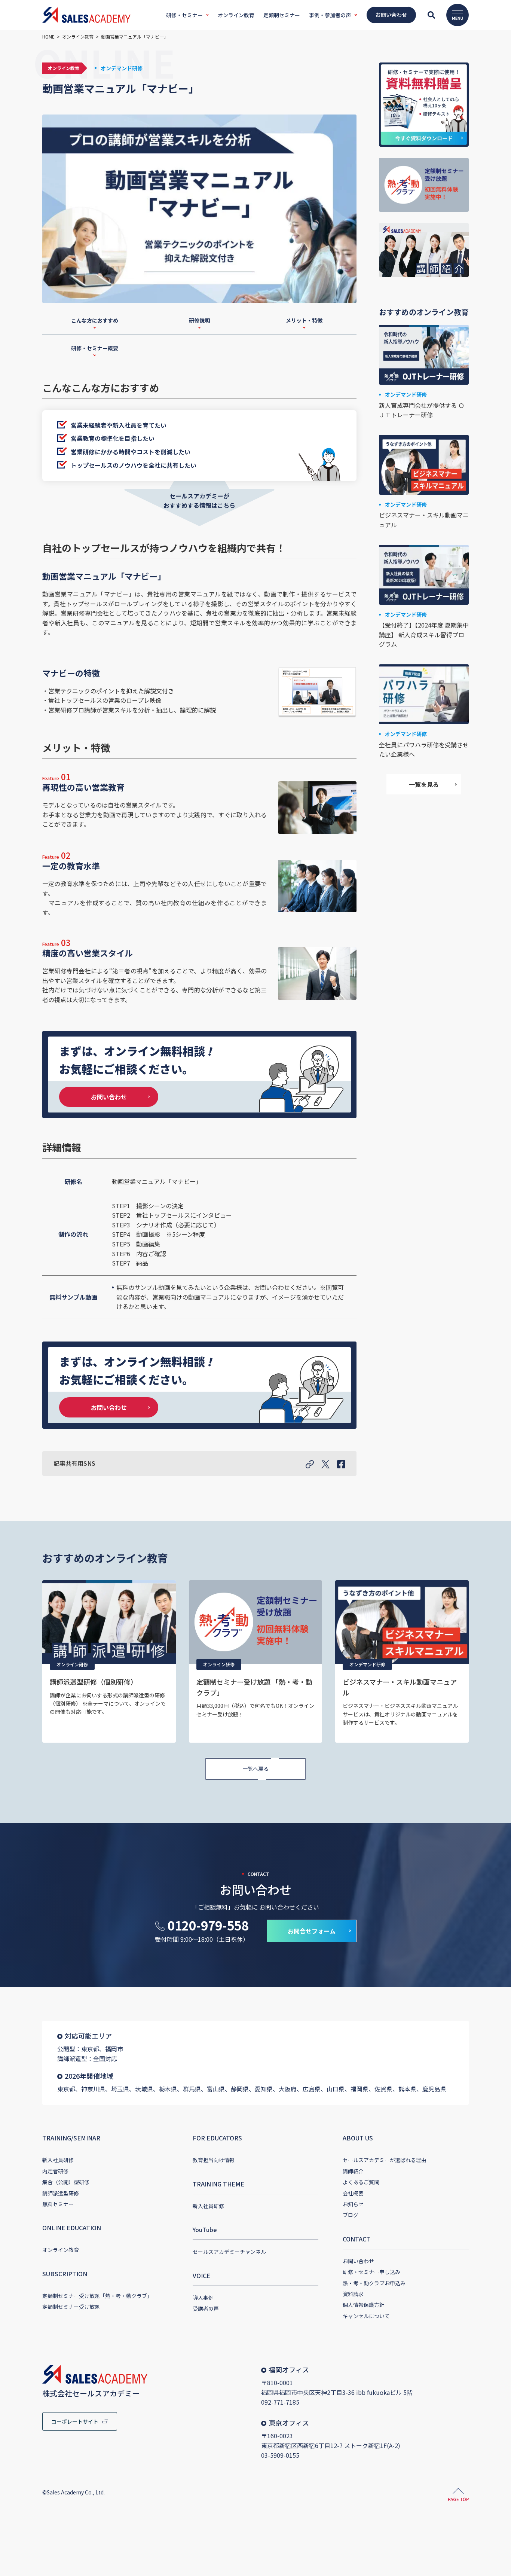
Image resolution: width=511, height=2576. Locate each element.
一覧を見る (424, 784)
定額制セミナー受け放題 (71, 2307)
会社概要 (353, 2193)
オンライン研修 (72, 1664)
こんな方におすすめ (95, 320)
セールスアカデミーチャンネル (229, 2252)
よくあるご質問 (361, 2182)
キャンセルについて (366, 2316)
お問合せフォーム (312, 1931)
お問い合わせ (109, 1097)
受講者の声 (206, 2308)
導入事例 (203, 2298)
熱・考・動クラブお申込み (374, 2283)
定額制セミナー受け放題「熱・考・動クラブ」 (97, 2296)
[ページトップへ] (458, 2496)
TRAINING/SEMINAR (71, 2138)
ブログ (351, 2215)
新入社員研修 (58, 2160)
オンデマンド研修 (122, 68)
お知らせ (353, 2204)
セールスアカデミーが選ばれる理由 (385, 2160)
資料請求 (353, 2294)
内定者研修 (55, 2171)
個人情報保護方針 (364, 2305)
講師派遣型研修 (61, 2193)
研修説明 (199, 320)
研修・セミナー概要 (95, 348)
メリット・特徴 (304, 320)
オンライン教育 (61, 2250)
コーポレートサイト (75, 2421)
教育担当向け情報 (214, 2160)
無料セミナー (58, 2204)
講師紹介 (353, 2171)
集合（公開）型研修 (66, 2182)
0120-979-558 (208, 1925)
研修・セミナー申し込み (371, 2272)
